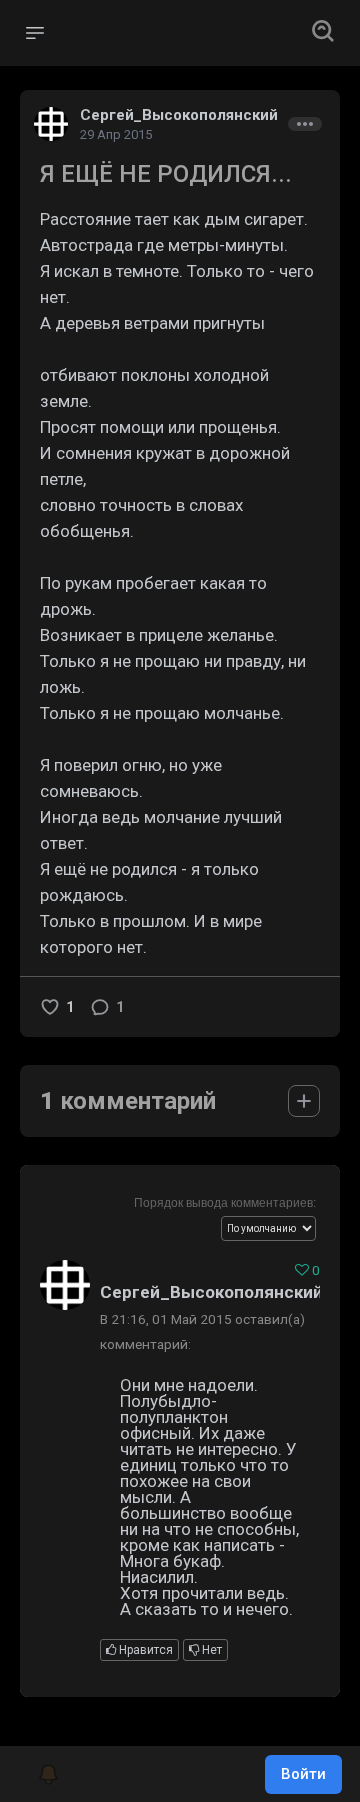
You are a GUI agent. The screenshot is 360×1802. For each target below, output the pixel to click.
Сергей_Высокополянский (179, 115)
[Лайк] (50, 1007)
